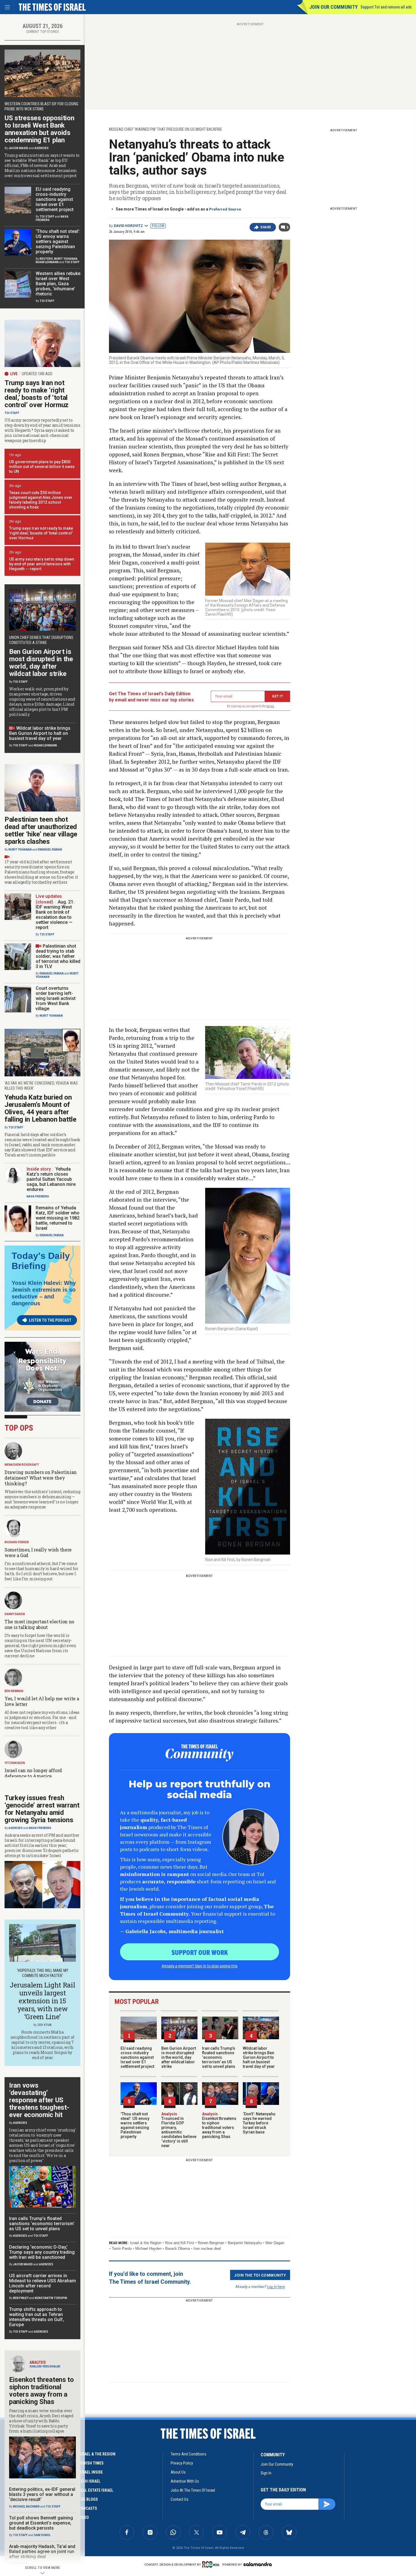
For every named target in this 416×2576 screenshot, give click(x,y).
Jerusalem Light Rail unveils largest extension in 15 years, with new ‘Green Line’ (42, 2001)
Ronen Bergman (211, 2243)
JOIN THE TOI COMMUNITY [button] (260, 2275)
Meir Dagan (275, 2243)
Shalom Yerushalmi (45, 2366)
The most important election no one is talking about (39, 1624)
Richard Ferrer (17, 1542)
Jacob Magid (18, 148)
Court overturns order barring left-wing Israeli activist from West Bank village (56, 998)
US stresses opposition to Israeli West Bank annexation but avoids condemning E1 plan (39, 129)
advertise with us (185, 2481)
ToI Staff (47, 217)
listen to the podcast (50, 1320)
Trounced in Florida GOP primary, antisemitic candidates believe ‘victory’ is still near (179, 2130)
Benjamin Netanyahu (245, 2243)
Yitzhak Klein (15, 1763)
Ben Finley (21, 2298)
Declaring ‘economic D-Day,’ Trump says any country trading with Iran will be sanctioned (42, 2252)
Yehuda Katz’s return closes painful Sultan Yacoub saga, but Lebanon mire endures (51, 1179)
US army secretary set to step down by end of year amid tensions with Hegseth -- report (42, 564)
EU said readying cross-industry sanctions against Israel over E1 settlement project (137, 2057)
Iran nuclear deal (207, 2248)
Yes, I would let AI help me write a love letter (42, 1701)
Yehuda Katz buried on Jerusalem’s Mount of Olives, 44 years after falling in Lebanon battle (40, 1108)
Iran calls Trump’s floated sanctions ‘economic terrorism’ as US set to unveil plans (219, 2057)
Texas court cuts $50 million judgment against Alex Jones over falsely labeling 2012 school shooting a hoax (41, 500)
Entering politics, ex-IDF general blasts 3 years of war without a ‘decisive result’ (42, 2494)
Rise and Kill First (180, 2243)
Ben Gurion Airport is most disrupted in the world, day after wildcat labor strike (179, 2057)
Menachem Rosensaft (22, 1465)
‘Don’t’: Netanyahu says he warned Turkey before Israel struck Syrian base (259, 2123)
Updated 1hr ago (37, 374)
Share (266, 227)
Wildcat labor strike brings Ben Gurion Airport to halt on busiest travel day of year (259, 2057)
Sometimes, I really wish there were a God (38, 1552)
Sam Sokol (42, 2535)
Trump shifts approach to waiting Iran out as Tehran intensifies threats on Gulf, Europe (37, 2317)
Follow (158, 226)
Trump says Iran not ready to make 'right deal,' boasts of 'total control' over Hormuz (41, 533)
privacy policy (182, 2463)
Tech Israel (90, 2481)
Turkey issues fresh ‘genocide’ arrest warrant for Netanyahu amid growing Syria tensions (42, 1809)
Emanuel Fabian (50, 850)
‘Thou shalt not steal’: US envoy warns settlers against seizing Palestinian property (135, 2125)
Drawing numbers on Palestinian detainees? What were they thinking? (41, 1478)
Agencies (42, 148)
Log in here (276, 2286)
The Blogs (88, 2499)
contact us (180, 2499)
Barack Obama (178, 2248)
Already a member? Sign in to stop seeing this (200, 1966)
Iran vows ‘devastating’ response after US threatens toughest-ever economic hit (39, 2100)
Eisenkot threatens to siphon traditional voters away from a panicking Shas (219, 2125)
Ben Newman (14, 1691)
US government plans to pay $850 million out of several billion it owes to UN (42, 467)
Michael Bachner (26, 2507)
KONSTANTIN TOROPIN (51, 2298)
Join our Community (334, 7)
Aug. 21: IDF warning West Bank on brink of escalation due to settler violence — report (55, 915)
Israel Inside (91, 2472)
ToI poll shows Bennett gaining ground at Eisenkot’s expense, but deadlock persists (41, 2523)
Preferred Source (225, 209)
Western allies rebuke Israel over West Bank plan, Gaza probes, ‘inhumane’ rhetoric (58, 284)
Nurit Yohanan (66, 259)
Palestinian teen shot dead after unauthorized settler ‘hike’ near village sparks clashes (41, 830)
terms (270, 706)
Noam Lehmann (47, 262)
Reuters (46, 259)
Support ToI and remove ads (386, 7)
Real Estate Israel (96, 2490)
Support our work (200, 1952)
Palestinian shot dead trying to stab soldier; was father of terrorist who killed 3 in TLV (58, 956)
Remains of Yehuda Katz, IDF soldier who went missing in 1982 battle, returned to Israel (58, 1218)
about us (178, 2472)
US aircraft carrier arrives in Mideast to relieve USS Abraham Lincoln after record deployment (42, 2283)
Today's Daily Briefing (41, 1261)
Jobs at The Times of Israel (193, 2490)
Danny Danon (15, 1614)
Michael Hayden (148, 2248)
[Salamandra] (258, 2564)
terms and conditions (188, 2454)
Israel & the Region (146, 2243)
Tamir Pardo (122, 2248)
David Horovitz (128, 226)
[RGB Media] (212, 2564)
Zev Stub (44, 2025)
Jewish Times (91, 2463)
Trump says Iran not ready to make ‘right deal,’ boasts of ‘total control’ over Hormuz (37, 394)
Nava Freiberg (38, 1196)
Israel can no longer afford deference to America (33, 1773)
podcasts (88, 2508)
